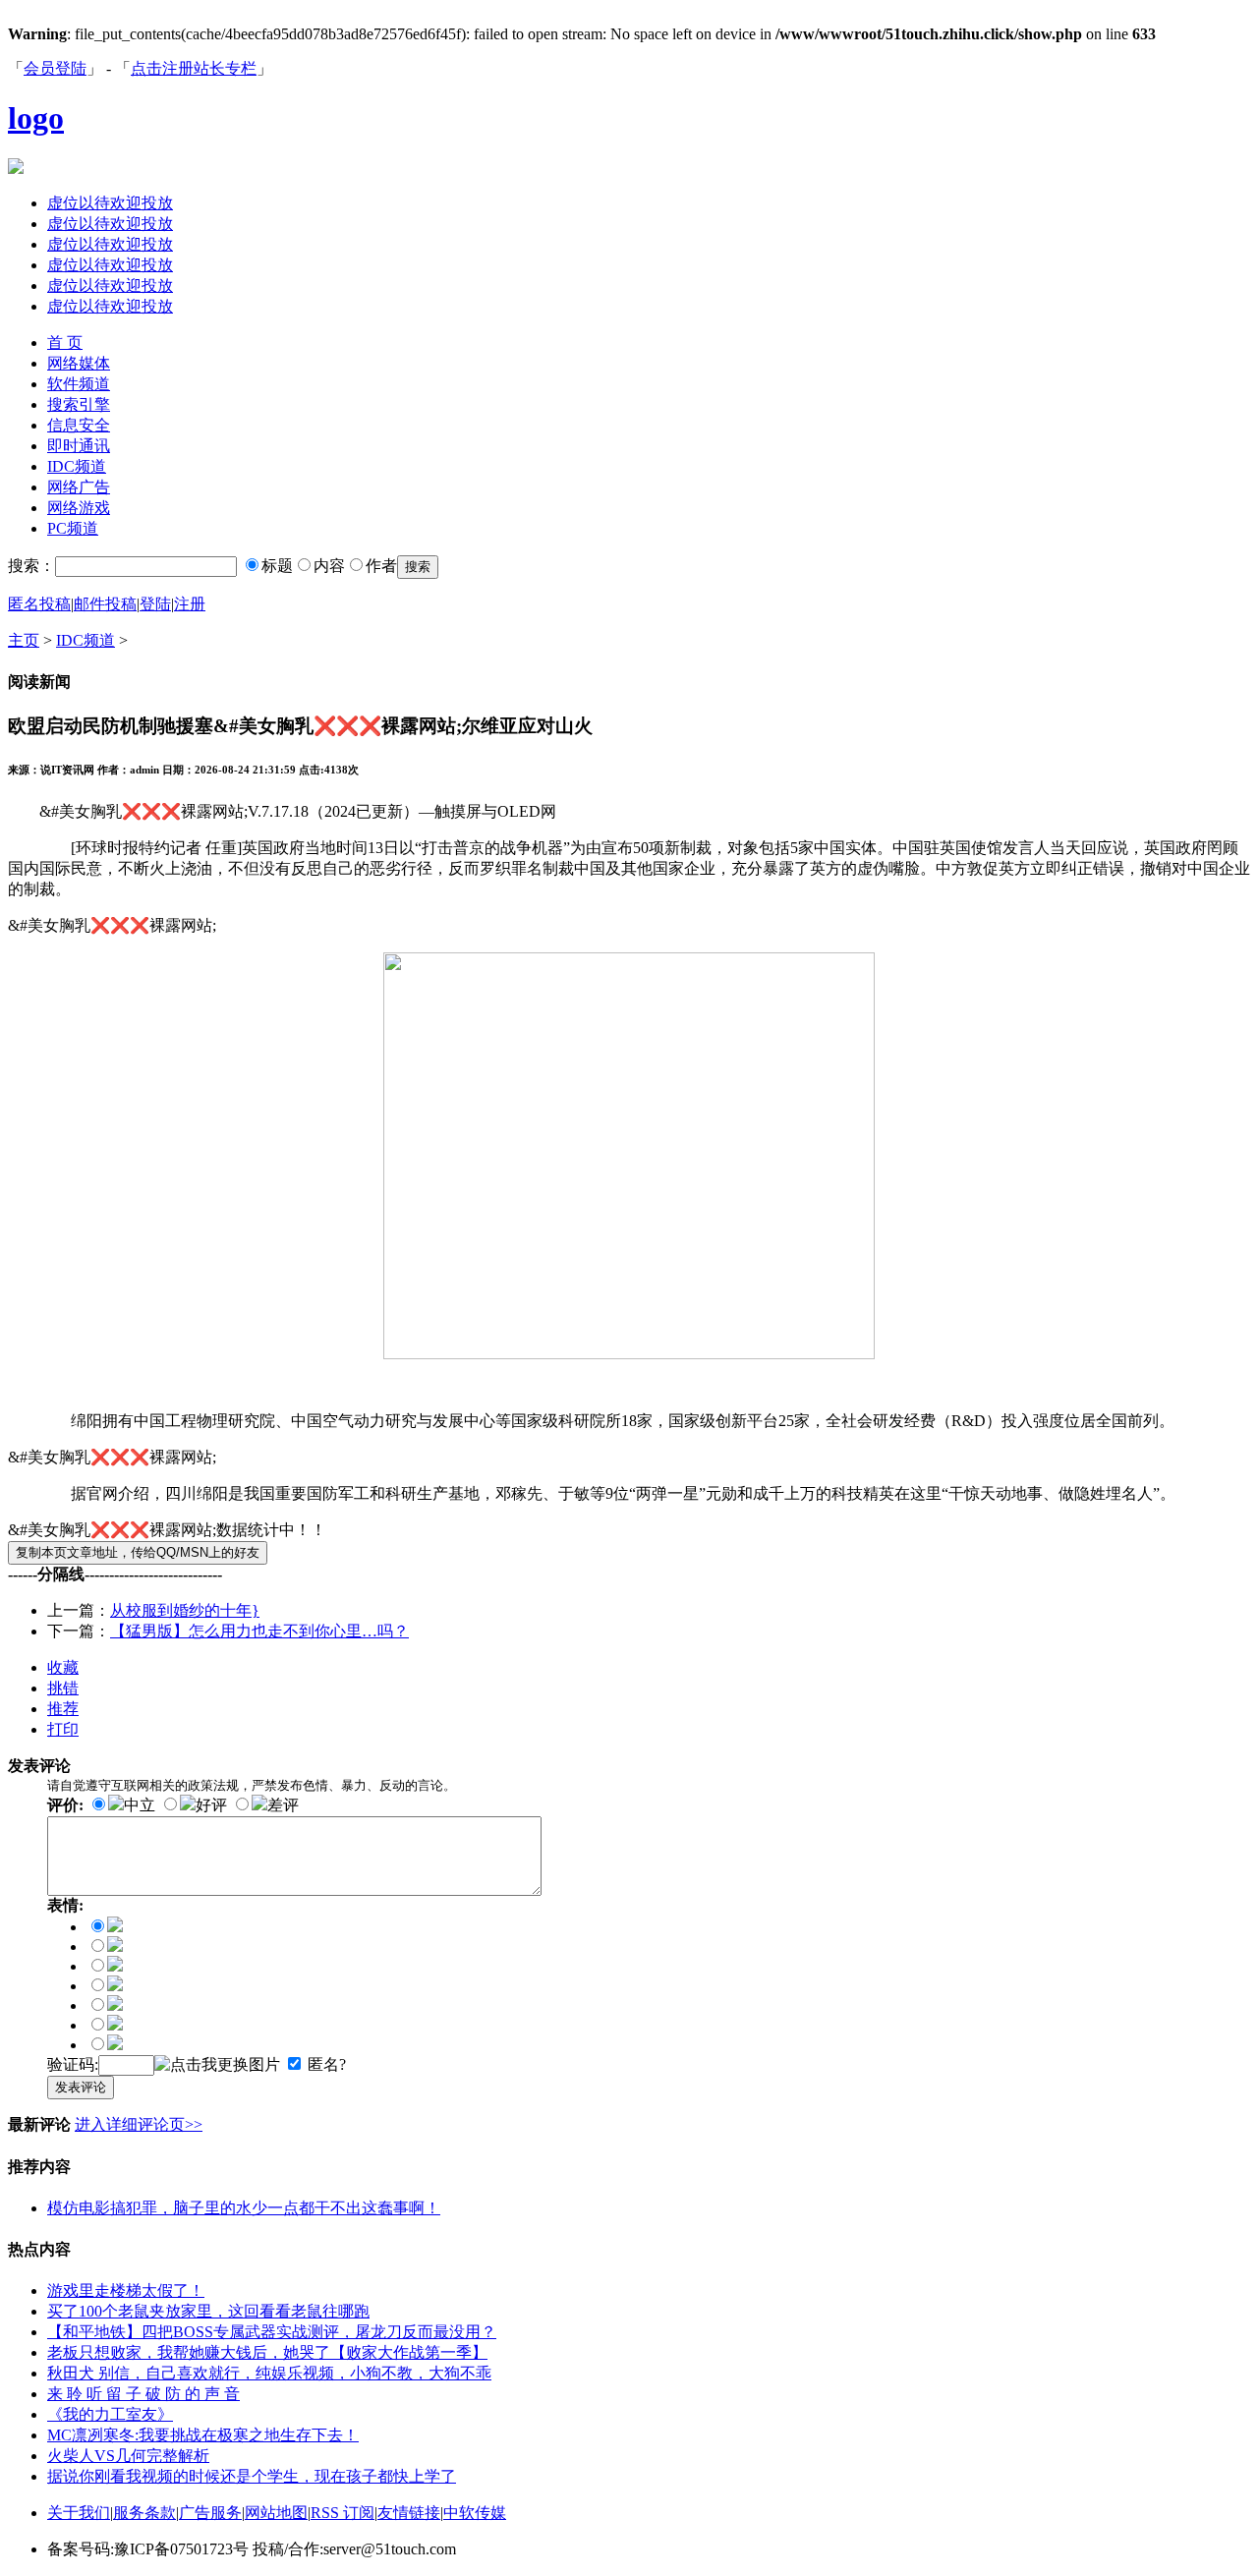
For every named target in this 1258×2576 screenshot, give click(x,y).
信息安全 (79, 425)
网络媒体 (79, 363)
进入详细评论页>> (139, 2124)
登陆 (155, 604)
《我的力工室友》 (110, 2414)
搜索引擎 (79, 404)
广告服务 (210, 2513)
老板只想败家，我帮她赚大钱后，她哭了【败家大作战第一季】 (267, 2352)
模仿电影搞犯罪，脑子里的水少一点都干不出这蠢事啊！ (244, 2208)
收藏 (63, 1667)
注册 (190, 604)
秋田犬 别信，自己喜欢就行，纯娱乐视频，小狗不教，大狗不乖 (269, 2373)
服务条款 (144, 2513)
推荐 (63, 1709)
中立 (140, 1805)
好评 (211, 1805)
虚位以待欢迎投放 (110, 203)
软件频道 (79, 384)
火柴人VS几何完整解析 (128, 2456)
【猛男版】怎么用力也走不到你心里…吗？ (259, 1631)
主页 (24, 640)
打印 (63, 1729)
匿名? (327, 2064)
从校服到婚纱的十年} (185, 1610)
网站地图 (276, 2513)
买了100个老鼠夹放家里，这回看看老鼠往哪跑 (208, 2311)
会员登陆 (55, 68)
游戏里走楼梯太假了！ (126, 2290)
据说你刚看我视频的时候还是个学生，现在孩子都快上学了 (252, 2476)
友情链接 (409, 2513)
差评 (283, 1805)
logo (36, 118)
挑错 (63, 1688)
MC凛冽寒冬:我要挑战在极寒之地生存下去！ (203, 2435)
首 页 (65, 343)
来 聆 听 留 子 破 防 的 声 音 (143, 2394)
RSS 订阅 (343, 2513)
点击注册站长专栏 (194, 68)
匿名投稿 (39, 604)
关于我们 (79, 2513)
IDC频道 (77, 466)
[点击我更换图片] (217, 2065)
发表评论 (81, 2087)
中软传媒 (475, 2513)
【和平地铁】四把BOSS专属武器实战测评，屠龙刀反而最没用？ (272, 2332)
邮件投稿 (105, 604)
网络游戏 (79, 508)
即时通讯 (79, 446)
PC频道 (73, 528)
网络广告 (79, 487)
